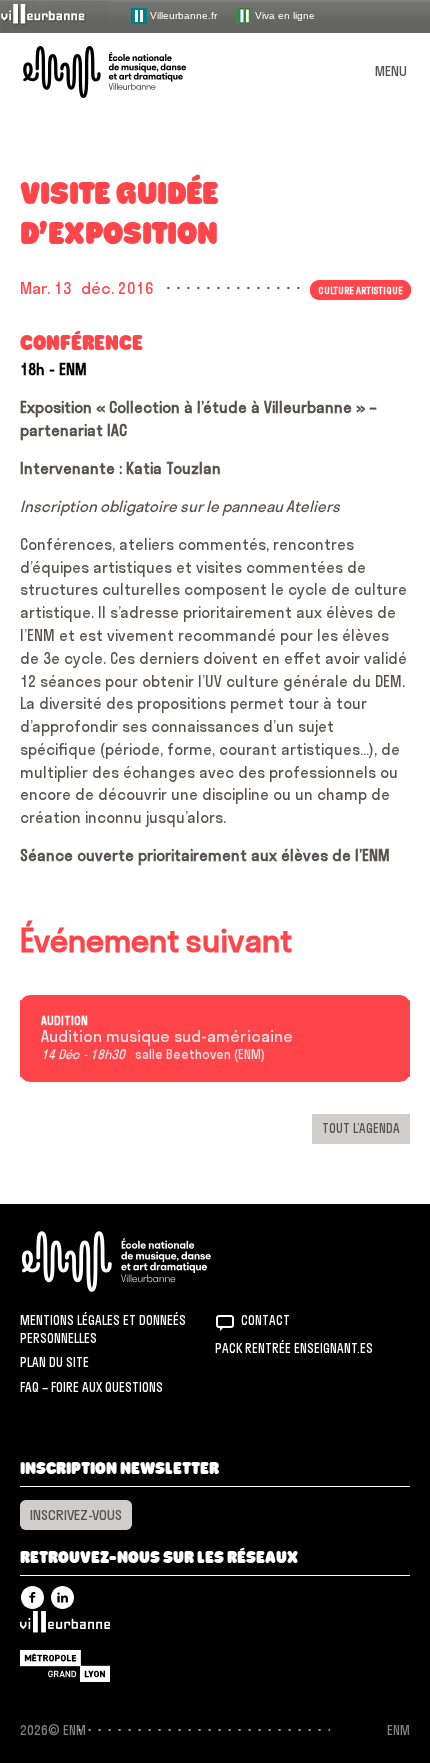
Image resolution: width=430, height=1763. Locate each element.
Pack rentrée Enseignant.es (294, 1348)
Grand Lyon (65, 1666)
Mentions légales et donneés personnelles (103, 1329)
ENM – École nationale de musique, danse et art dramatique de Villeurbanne (128, 72)
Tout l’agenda (361, 1128)
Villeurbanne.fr (182, 14)
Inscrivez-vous (76, 1515)
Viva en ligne (283, 14)
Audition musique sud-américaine (167, 1037)
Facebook (32, 1597)
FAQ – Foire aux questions (91, 1387)
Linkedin (62, 1597)
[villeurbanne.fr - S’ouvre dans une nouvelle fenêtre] (56, 15)
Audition (64, 1021)
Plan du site (54, 1362)
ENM (142, 1261)
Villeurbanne (65, 1627)
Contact (265, 1320)
